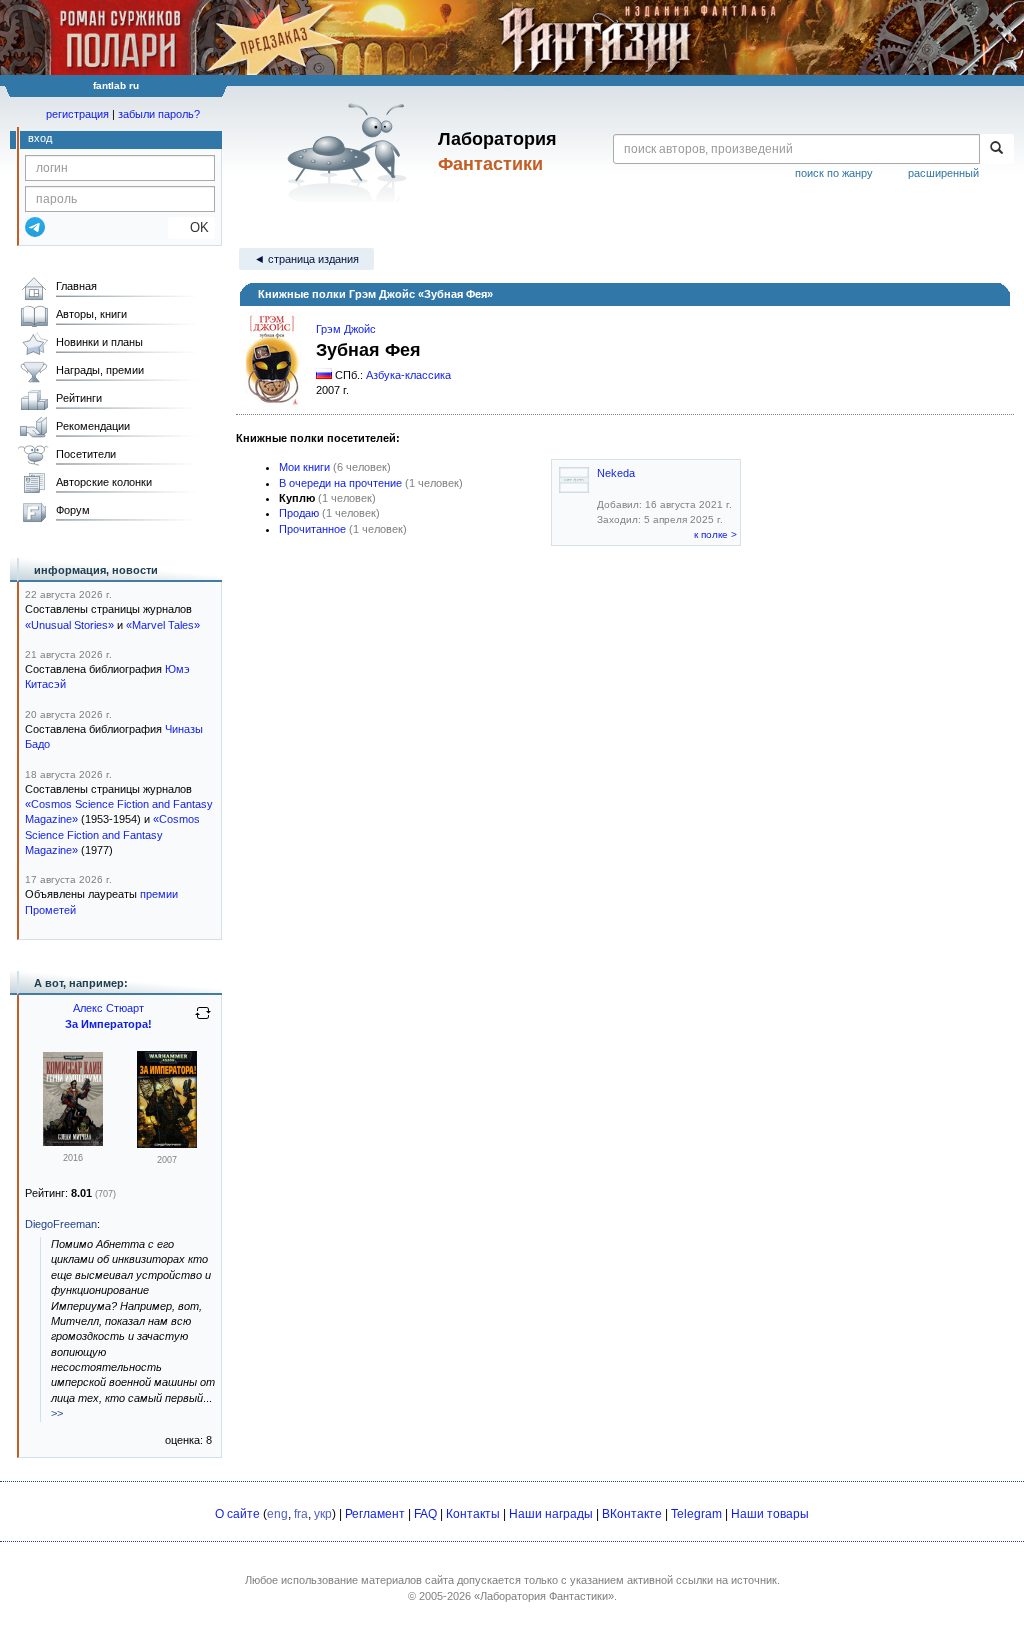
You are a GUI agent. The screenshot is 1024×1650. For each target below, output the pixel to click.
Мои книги (304, 467)
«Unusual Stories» (69, 625)
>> (57, 1413)
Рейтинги (79, 398)
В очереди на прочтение (340, 483)
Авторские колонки (104, 482)
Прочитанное (312, 529)
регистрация (77, 114)
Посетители (86, 454)
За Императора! (108, 1024)
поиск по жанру (834, 173)
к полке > (715, 534)
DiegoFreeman (61, 1224)
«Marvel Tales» (163, 625)
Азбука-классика (408, 375)
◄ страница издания (306, 259)
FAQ (425, 1514)
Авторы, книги (91, 314)
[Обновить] (203, 1021)
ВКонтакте (632, 1514)
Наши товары (770, 1514)
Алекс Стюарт (108, 1008)
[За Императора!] (167, 1144)
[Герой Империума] (73, 1142)
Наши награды (551, 1514)
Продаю (299, 513)
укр (323, 1514)
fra (301, 1514)
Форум (73, 510)
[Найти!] (996, 149)
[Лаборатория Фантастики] (350, 152)
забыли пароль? (159, 114)
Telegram (696, 1514)
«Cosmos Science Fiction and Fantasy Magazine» (112, 834)
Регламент (375, 1514)
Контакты (473, 1514)
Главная (76, 286)
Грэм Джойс (346, 329)
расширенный (943, 173)
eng (277, 1514)
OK (191, 227)
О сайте (237, 1514)
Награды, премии (100, 370)
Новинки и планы (99, 342)
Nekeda (616, 473)
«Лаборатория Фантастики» (544, 1596)
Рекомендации (93, 426)
